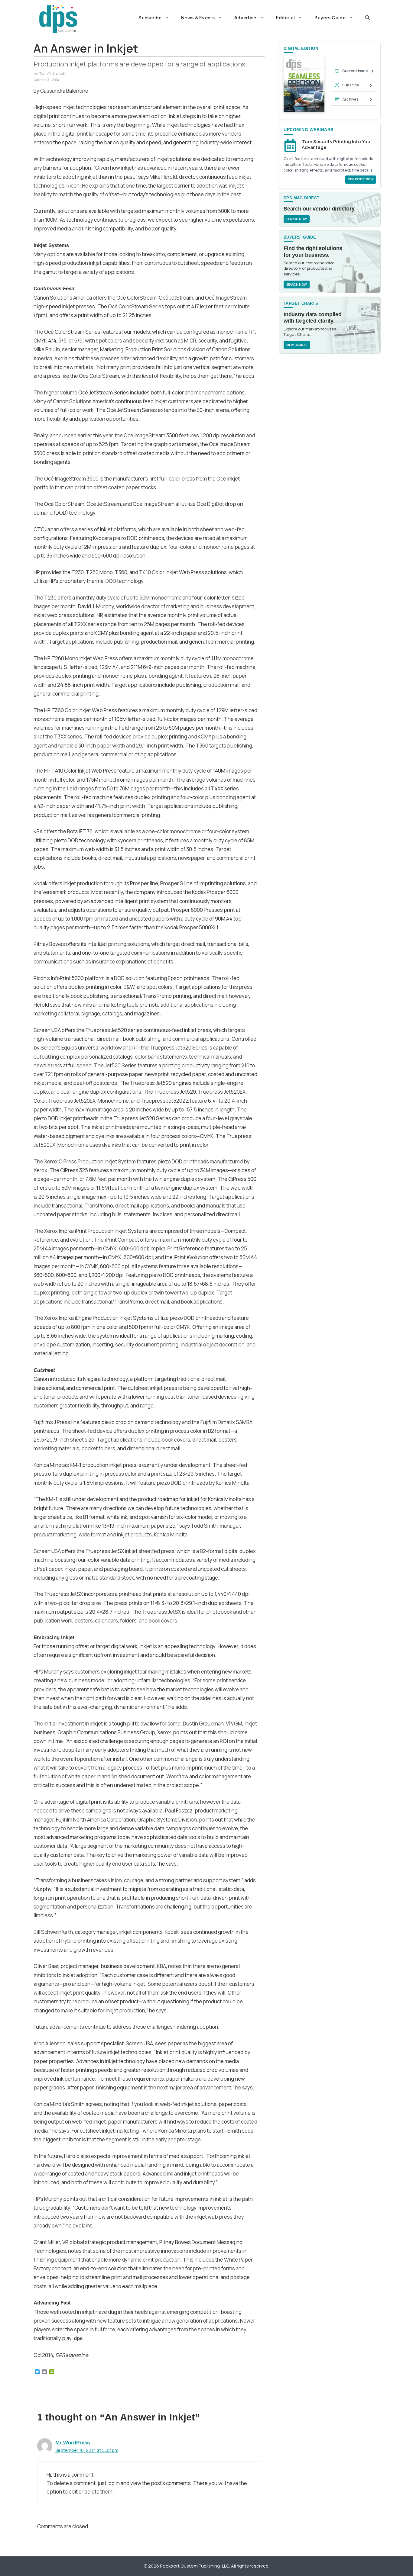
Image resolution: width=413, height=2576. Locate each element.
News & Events (198, 18)
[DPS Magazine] (58, 19)
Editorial (286, 18)
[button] (367, 18)
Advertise (245, 18)
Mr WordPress (73, 2443)
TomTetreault (52, 73)
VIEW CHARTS (297, 345)
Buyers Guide (330, 18)
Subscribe (150, 18)
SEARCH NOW (297, 219)
